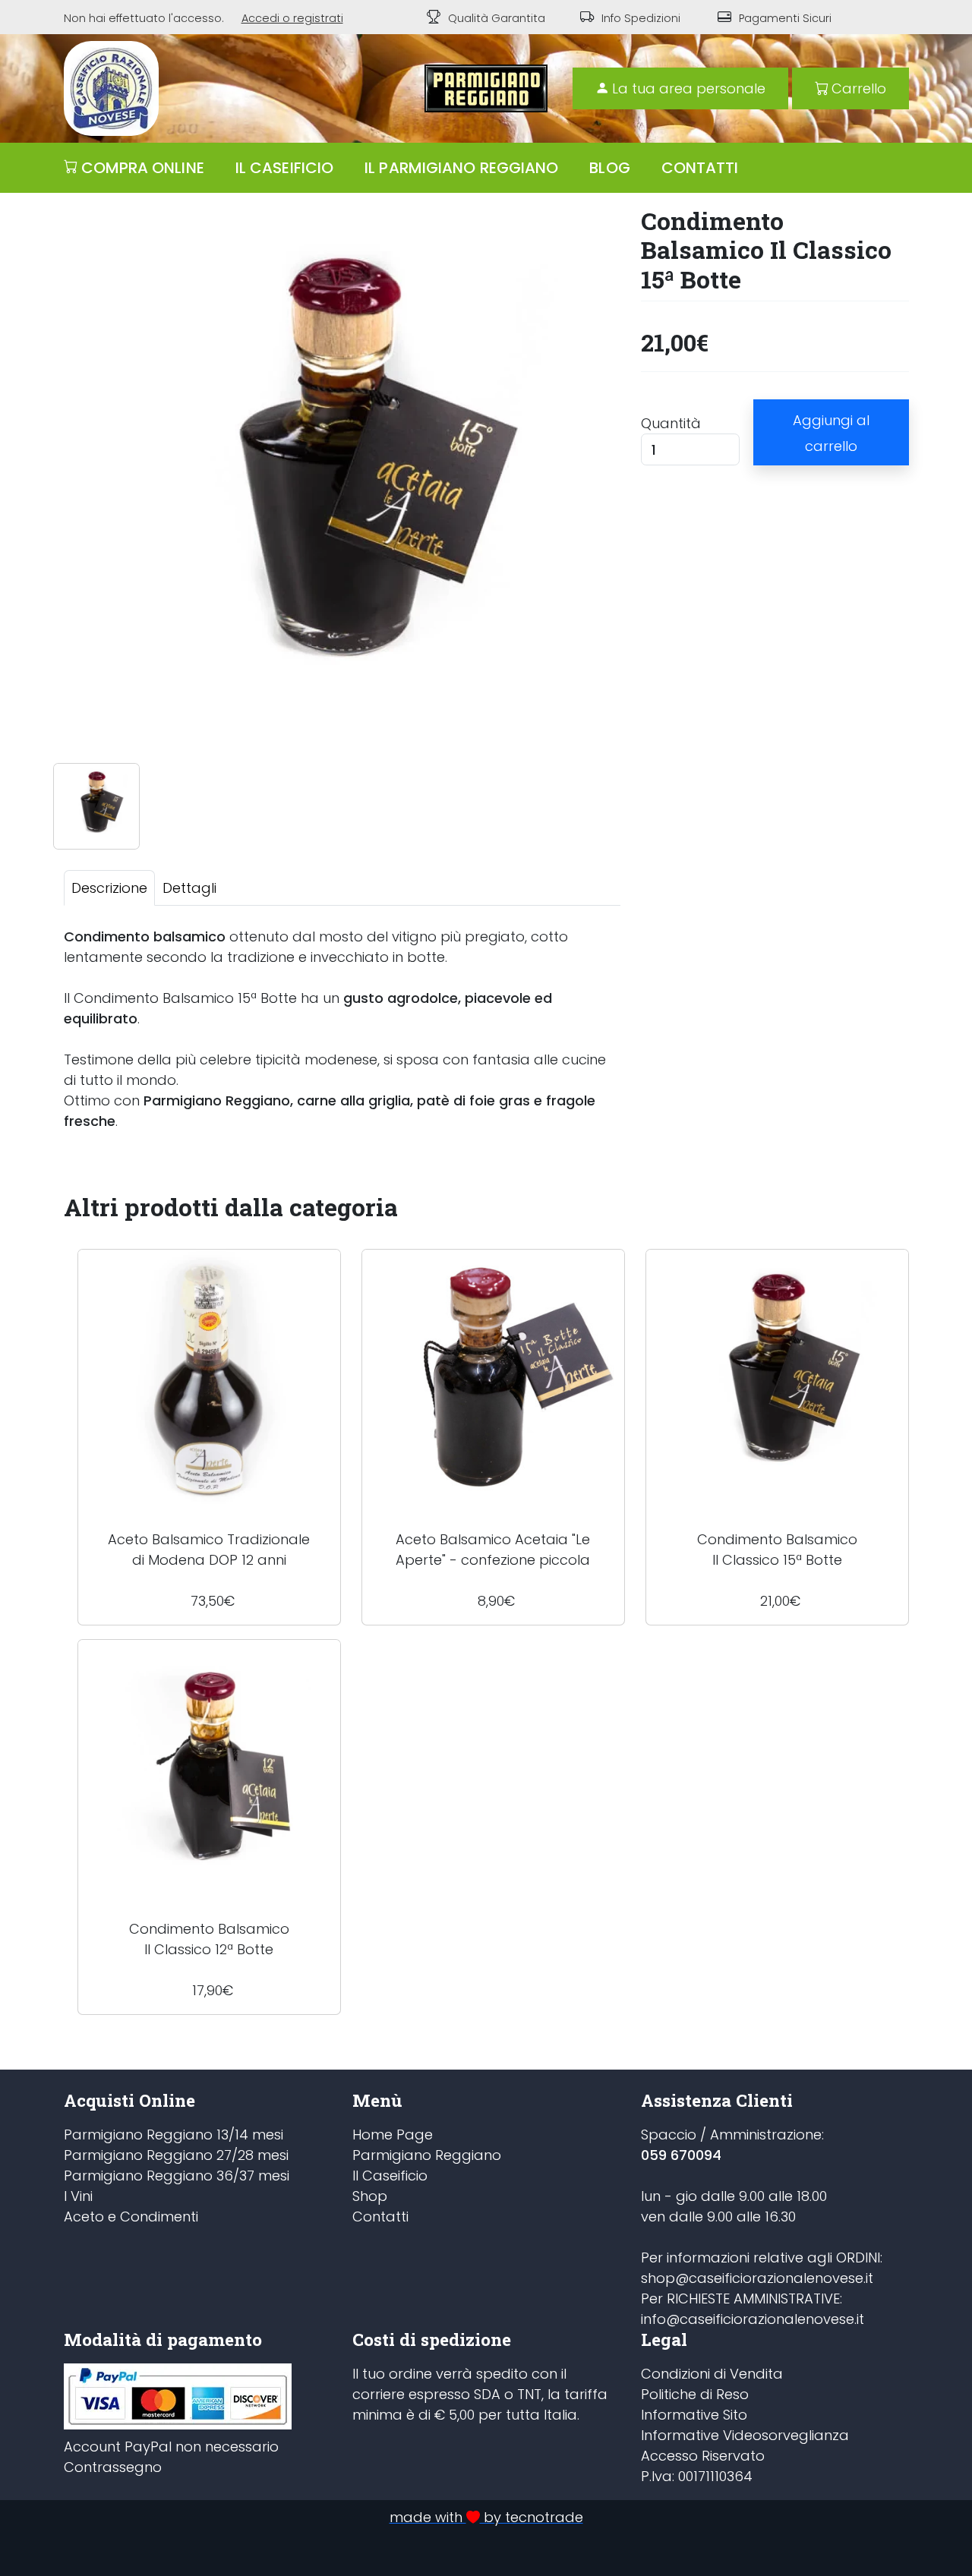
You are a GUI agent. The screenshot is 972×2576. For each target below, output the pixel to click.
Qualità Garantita (497, 18)
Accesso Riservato (703, 2456)
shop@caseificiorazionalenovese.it (757, 2278)
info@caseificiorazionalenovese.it (753, 2319)
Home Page (393, 2135)
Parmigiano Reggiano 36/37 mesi (177, 2176)
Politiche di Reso (695, 2394)
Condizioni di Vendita (712, 2374)
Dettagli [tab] (189, 888)
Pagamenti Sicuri (785, 18)
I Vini (78, 2196)
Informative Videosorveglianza (745, 2435)
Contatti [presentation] (700, 168)
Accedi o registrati (292, 18)
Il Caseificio (390, 2176)
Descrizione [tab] (109, 888)
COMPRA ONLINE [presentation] (143, 168)
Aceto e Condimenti (131, 2217)
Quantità (671, 423)
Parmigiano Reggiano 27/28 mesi (176, 2155)
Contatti (380, 2217)
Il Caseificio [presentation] (284, 168)
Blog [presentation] (609, 168)
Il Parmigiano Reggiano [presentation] (461, 168)
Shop (370, 2196)
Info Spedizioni (641, 18)
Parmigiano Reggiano (427, 2155)
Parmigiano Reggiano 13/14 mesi (174, 2135)
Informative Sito (694, 2415)
